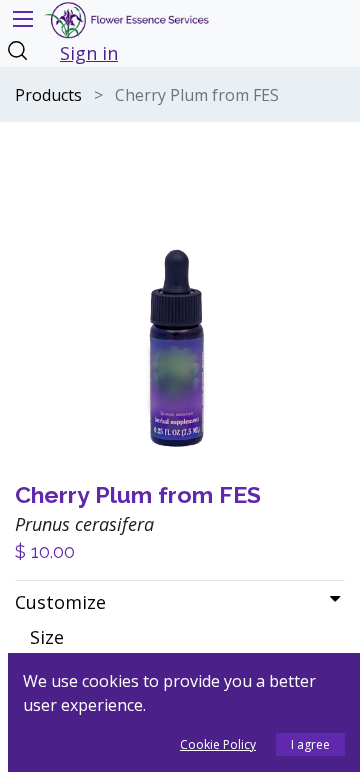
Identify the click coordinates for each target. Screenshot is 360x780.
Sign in (89, 53)
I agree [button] (310, 744)
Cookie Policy (218, 744)
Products (48, 95)
